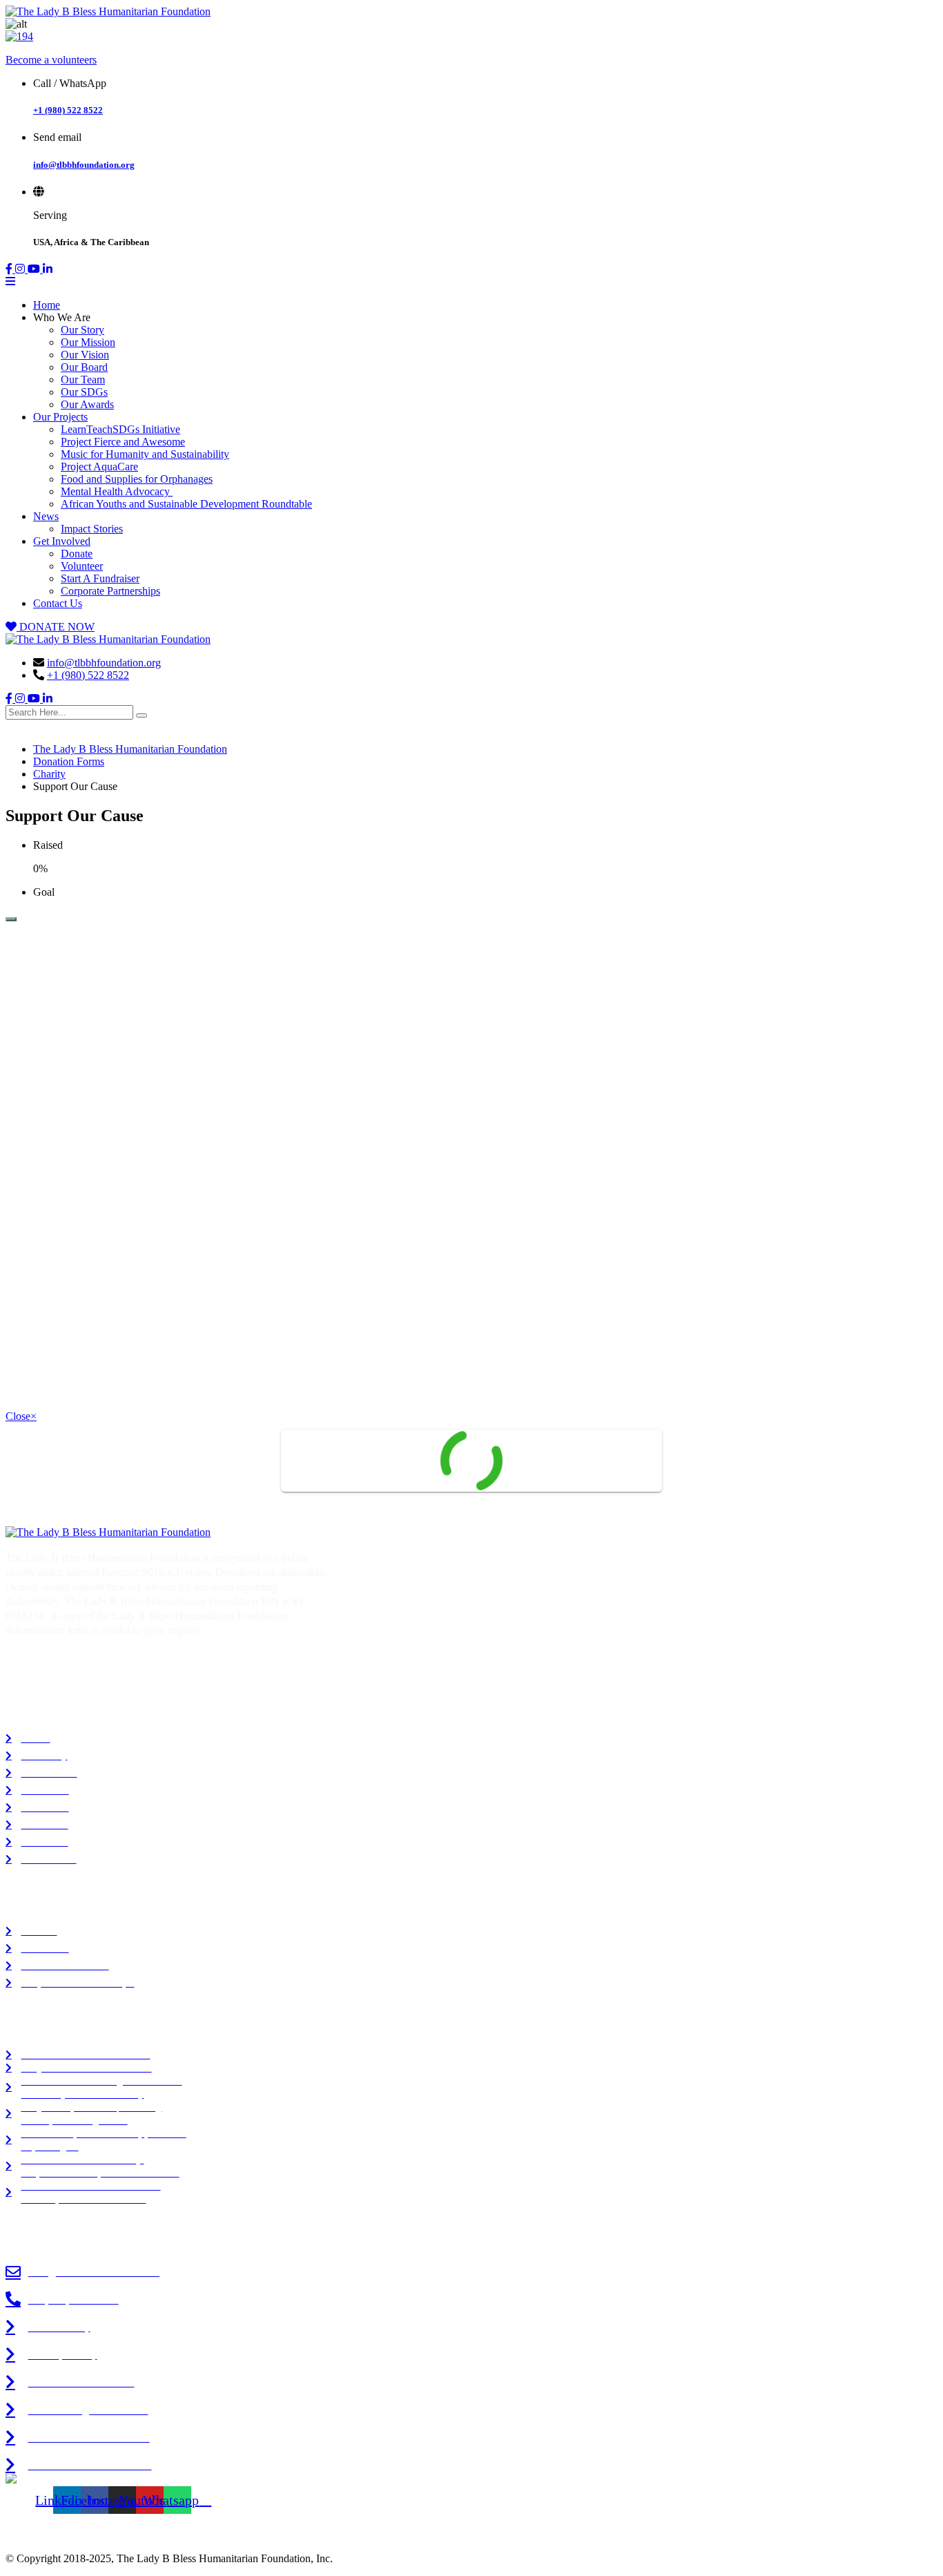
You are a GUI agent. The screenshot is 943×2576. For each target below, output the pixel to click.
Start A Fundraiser (100, 578)
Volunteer (82, 566)
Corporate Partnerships (110, 591)
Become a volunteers (51, 60)
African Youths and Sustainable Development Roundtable (186, 504)
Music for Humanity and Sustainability (145, 454)
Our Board (84, 367)
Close (21, 1416)
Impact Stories (92, 529)
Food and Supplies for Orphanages (137, 479)
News (46, 516)
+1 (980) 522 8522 (68, 110)
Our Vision (85, 355)
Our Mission (88, 342)
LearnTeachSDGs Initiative (120, 429)
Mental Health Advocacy (117, 491)
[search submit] (142, 715)
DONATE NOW (56, 627)
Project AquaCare (99, 467)
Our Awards (87, 404)
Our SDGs (84, 392)
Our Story (82, 330)
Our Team (83, 379)
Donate (77, 554)
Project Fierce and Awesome (123, 442)
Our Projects (60, 417)
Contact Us (58, 603)
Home (47, 305)
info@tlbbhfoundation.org (84, 165)
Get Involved (62, 541)
